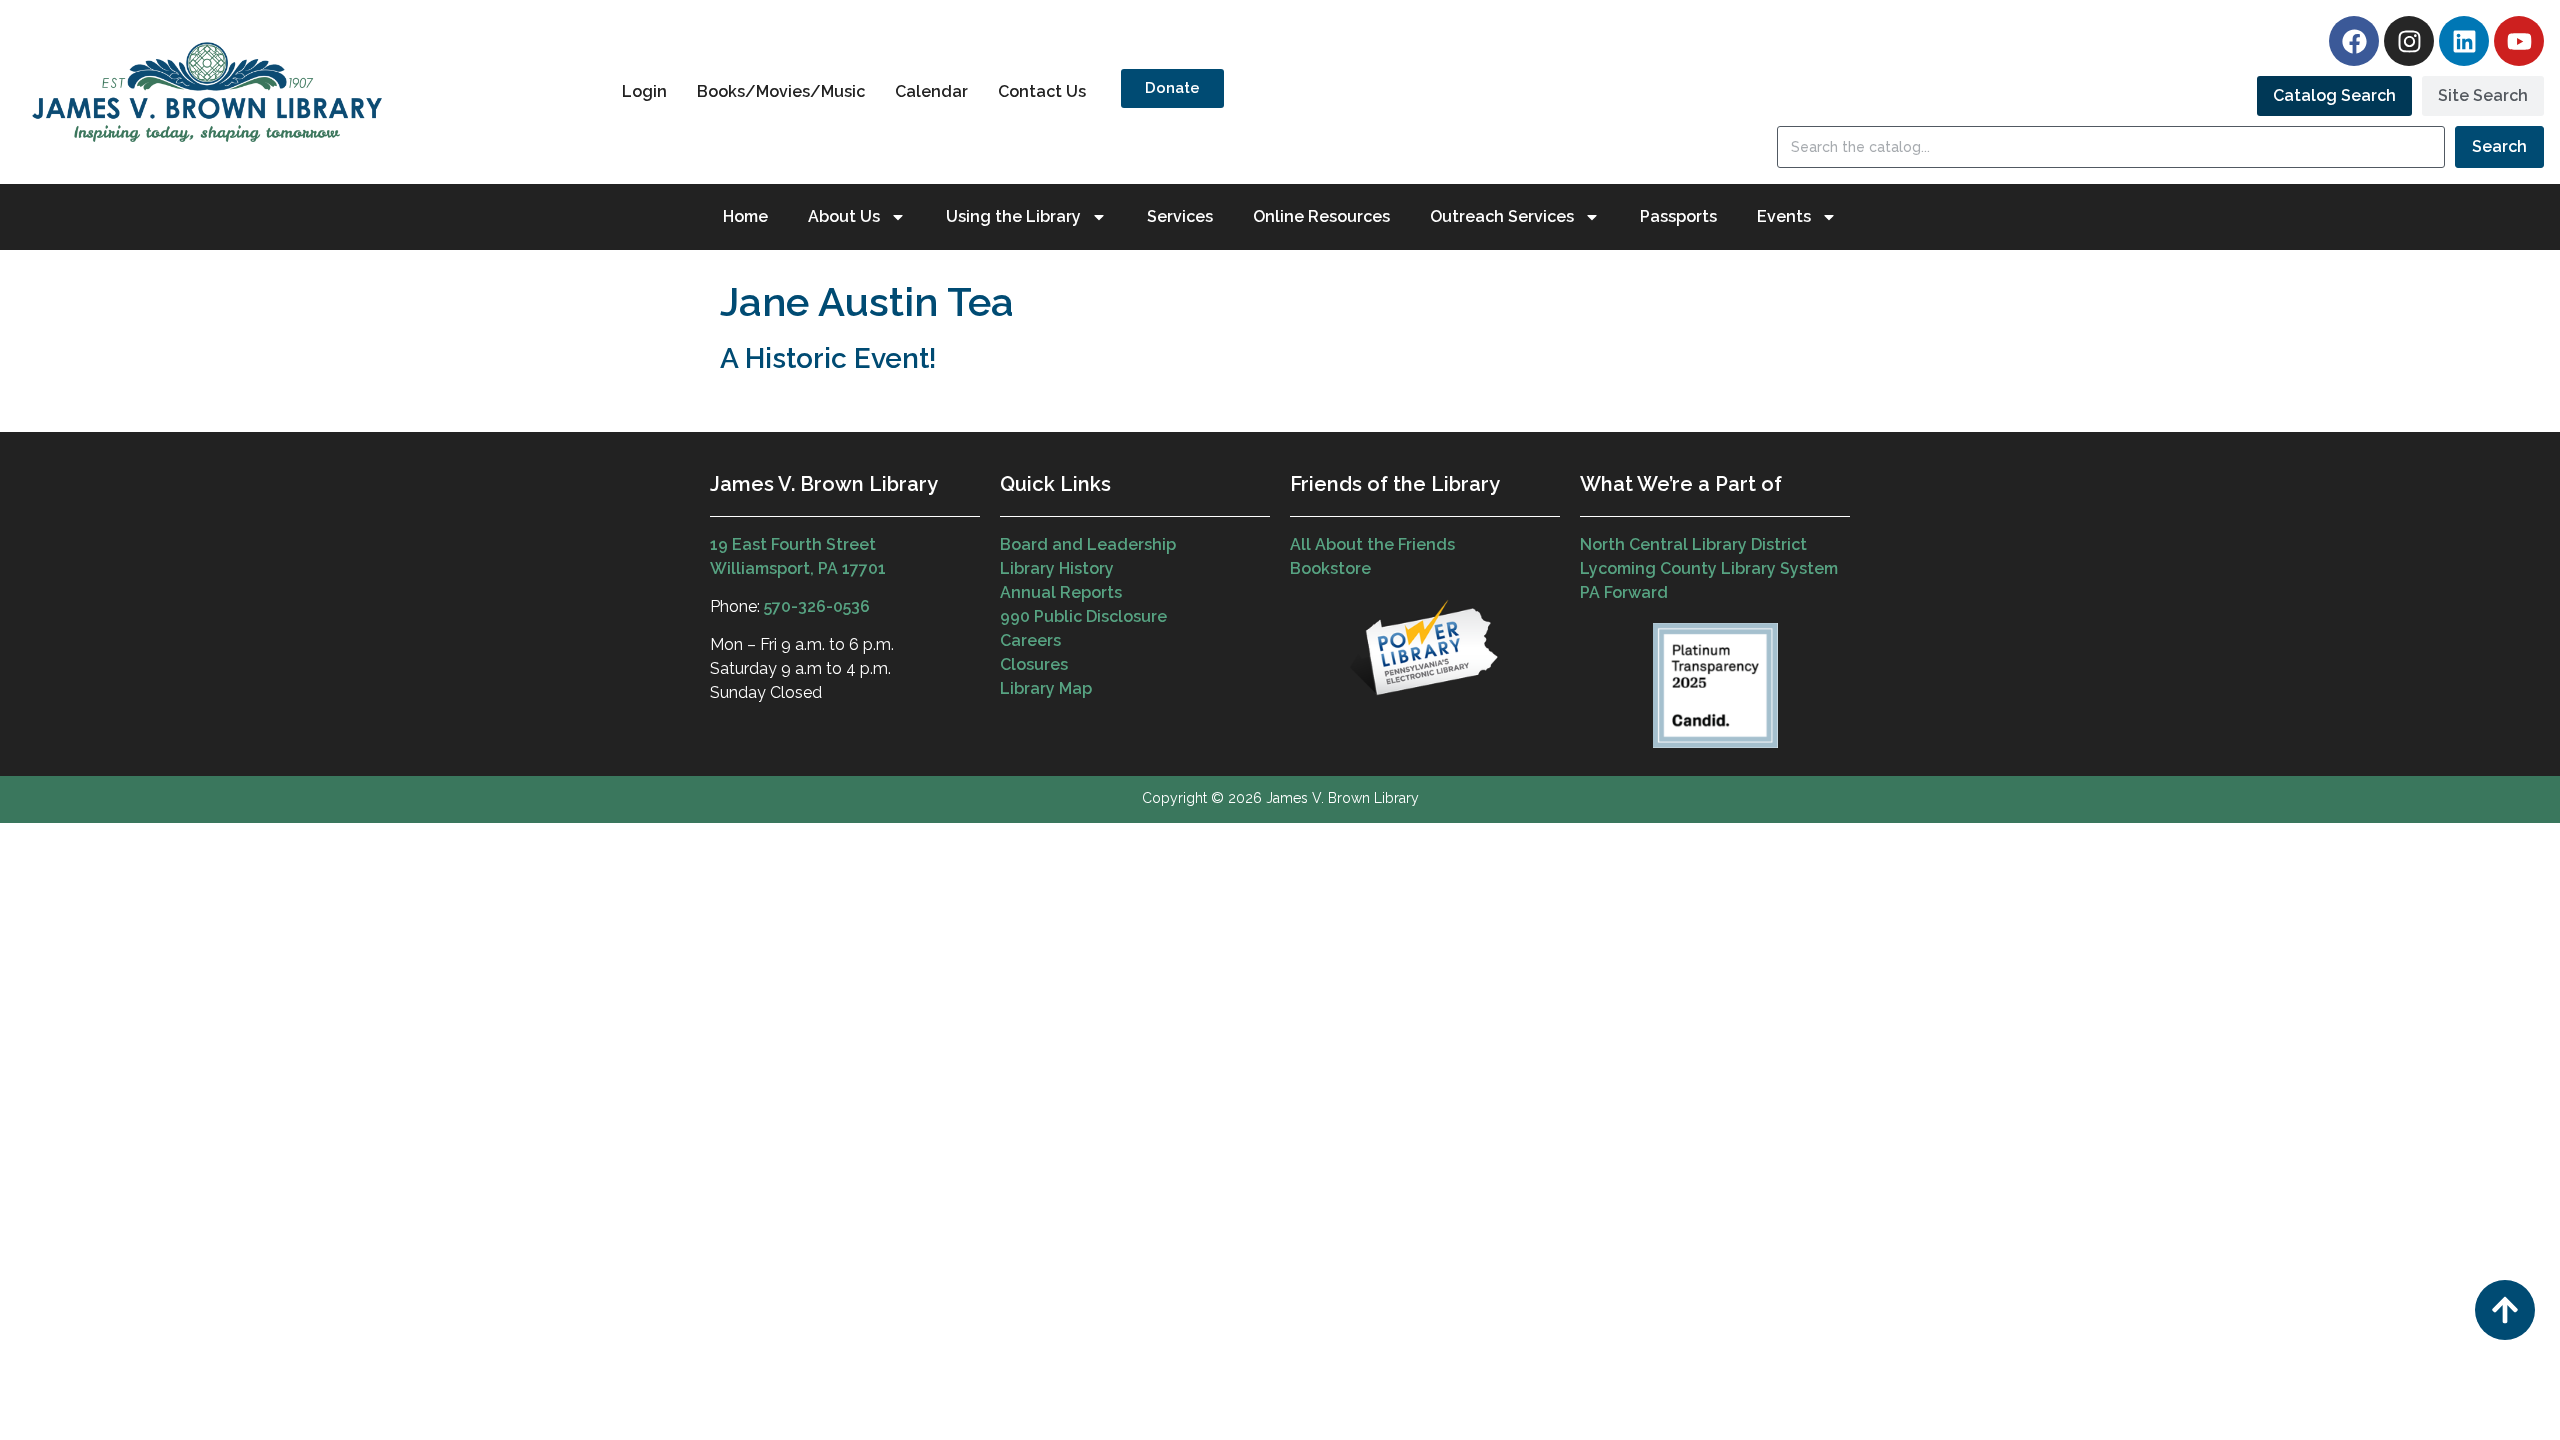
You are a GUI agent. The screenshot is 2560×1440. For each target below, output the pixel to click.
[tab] (2334, 96)
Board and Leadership (1088, 544)
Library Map (1046, 688)
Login (644, 91)
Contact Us (1042, 91)
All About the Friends (1372, 544)
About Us (844, 216)
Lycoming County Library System (1709, 568)
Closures (1034, 664)
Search (2499, 146)
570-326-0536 (817, 606)
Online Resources (1321, 216)
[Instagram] (2409, 41)
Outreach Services (1502, 216)
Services (1180, 216)
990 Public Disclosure (1083, 616)
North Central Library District (1693, 544)
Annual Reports (1061, 592)
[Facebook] (2354, 41)
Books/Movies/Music (781, 91)
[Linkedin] (2464, 41)
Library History (1057, 568)
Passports (1678, 216)
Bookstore (1330, 568)
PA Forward (1624, 592)
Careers (1030, 640)
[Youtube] (2519, 41)
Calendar (931, 91)
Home (745, 216)
